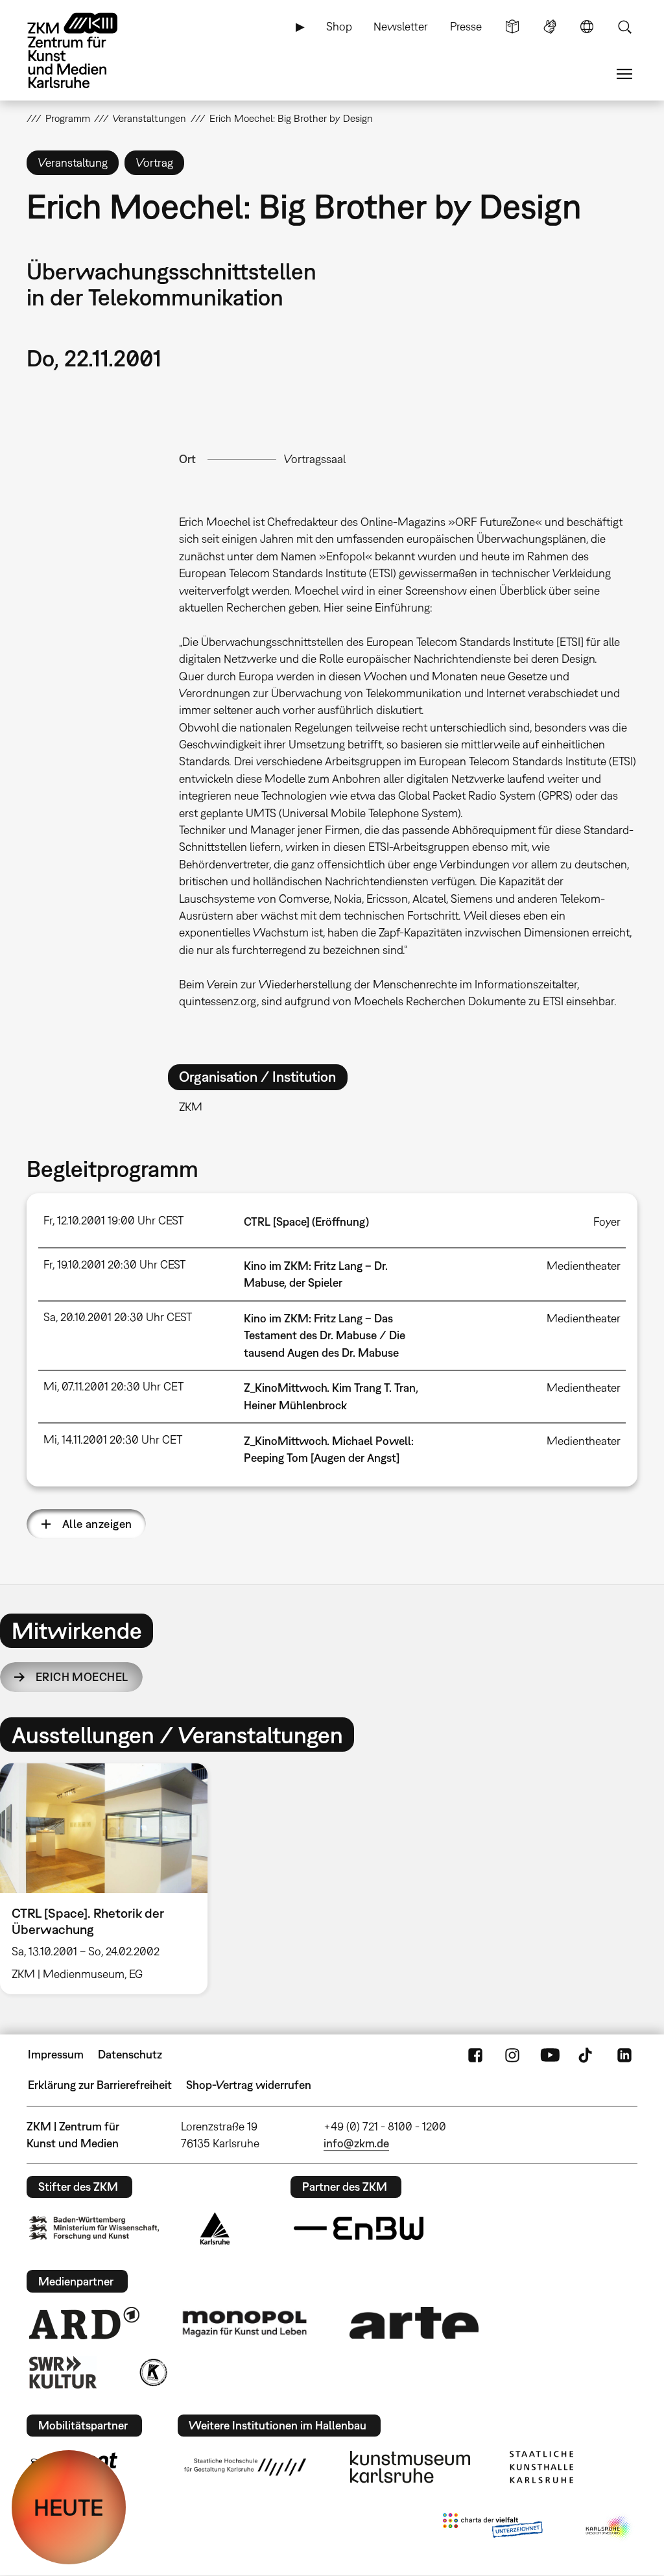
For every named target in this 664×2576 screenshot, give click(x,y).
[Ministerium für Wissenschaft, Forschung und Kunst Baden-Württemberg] (94, 2228)
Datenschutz (130, 2054)
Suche (624, 27)
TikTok (587, 2055)
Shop (339, 26)
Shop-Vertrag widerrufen (249, 2085)
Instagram (512, 2055)
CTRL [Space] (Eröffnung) (306, 1222)
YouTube (550, 2055)
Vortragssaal (315, 459)
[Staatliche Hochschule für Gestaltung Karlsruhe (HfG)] (245, 2467)
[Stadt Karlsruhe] (215, 2228)
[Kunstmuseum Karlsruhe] (410, 2467)
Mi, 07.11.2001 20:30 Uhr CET (113, 1386)
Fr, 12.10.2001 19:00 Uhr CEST (113, 1220)
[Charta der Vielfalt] (492, 2528)
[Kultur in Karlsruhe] (152, 2372)
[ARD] (84, 2323)
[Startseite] (85, 51)
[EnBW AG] (359, 2228)
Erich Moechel (82, 1677)
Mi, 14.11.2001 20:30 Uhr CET (113, 1439)
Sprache (587, 27)
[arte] (414, 2323)
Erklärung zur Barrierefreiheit (100, 2085)
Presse (466, 26)
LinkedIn (624, 2055)
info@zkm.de (356, 2143)
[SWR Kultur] (63, 2372)
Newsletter (401, 26)
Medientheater (584, 1266)
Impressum (56, 2054)
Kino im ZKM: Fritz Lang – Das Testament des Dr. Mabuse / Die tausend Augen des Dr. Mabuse (325, 1335)
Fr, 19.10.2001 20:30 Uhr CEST (114, 1264)
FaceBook (475, 2055)
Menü (624, 74)
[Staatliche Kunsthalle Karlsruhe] (541, 2467)
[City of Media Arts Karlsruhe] (609, 2528)
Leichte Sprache (512, 27)
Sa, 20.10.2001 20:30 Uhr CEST (118, 1317)
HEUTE (69, 2507)
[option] (110, 1879)
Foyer (607, 1222)
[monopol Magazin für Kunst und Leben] (244, 2323)
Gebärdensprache (550, 27)
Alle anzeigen (97, 1524)
